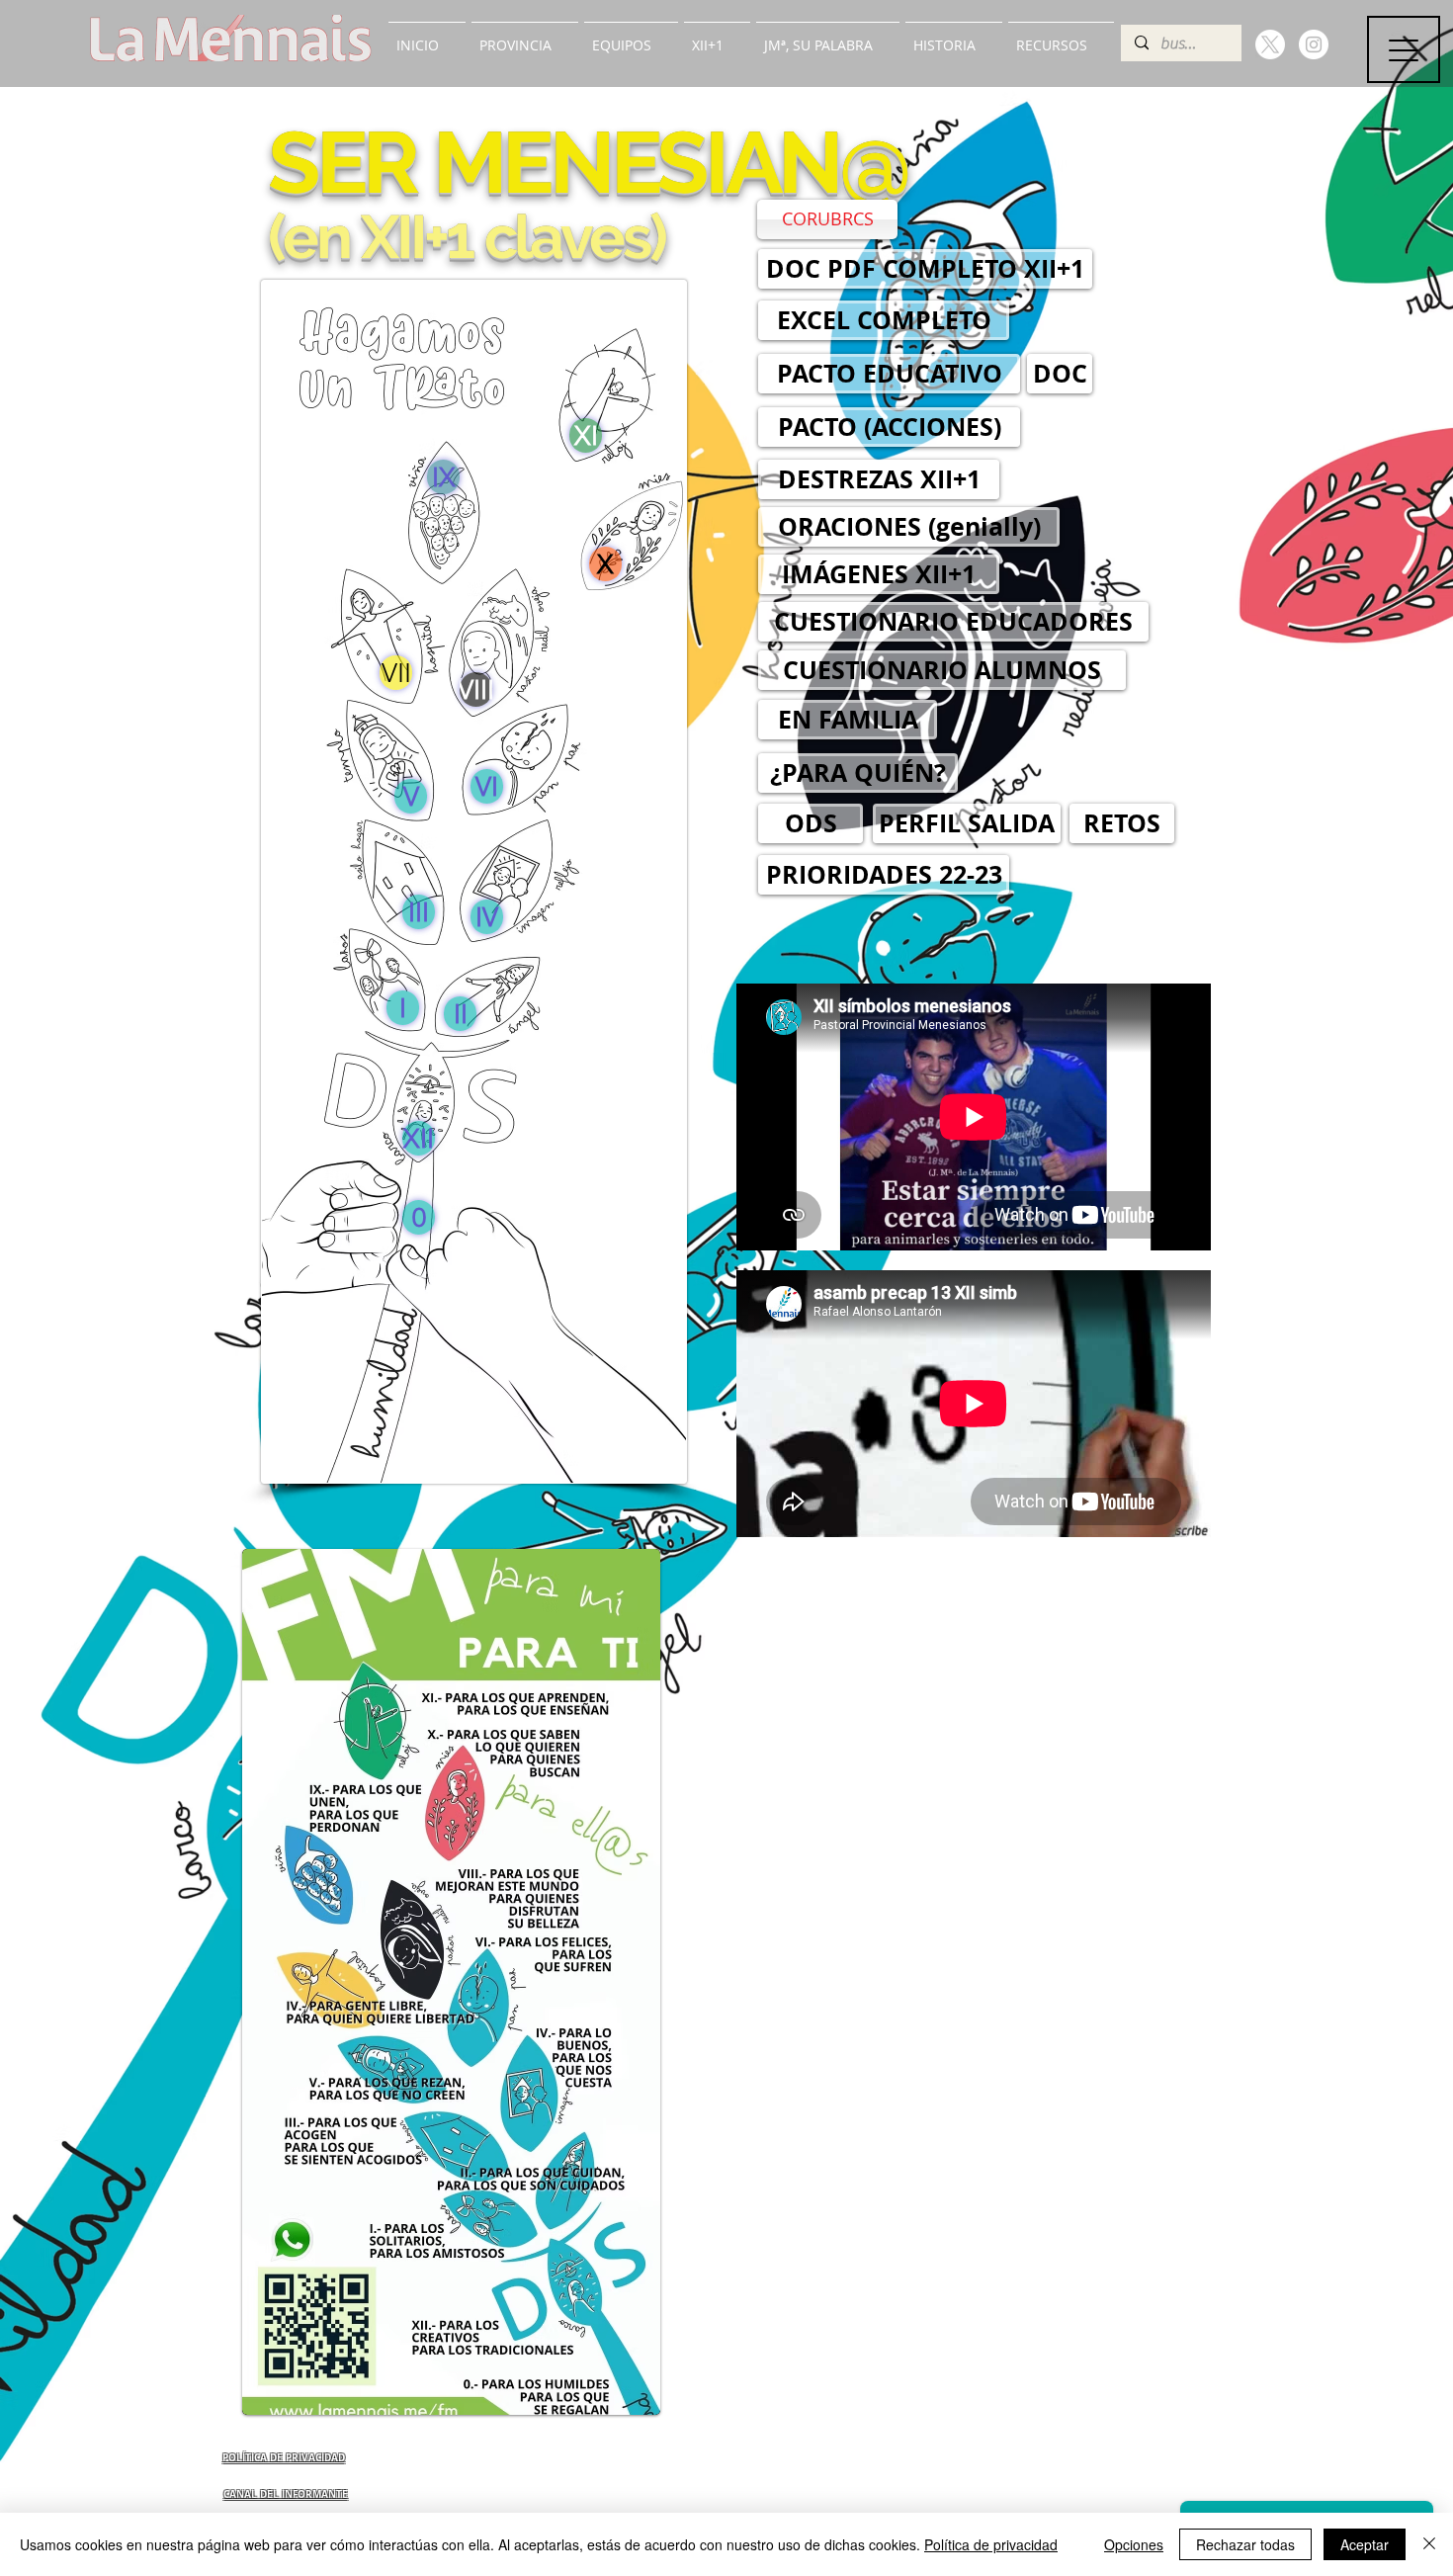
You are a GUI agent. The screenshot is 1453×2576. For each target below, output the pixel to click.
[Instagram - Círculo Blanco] (1314, 44)
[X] (1270, 44)
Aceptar (1365, 2544)
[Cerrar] (1429, 2544)
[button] (525, 37)
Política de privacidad (991, 2544)
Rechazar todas (1245, 2544)
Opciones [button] (1134, 2544)
